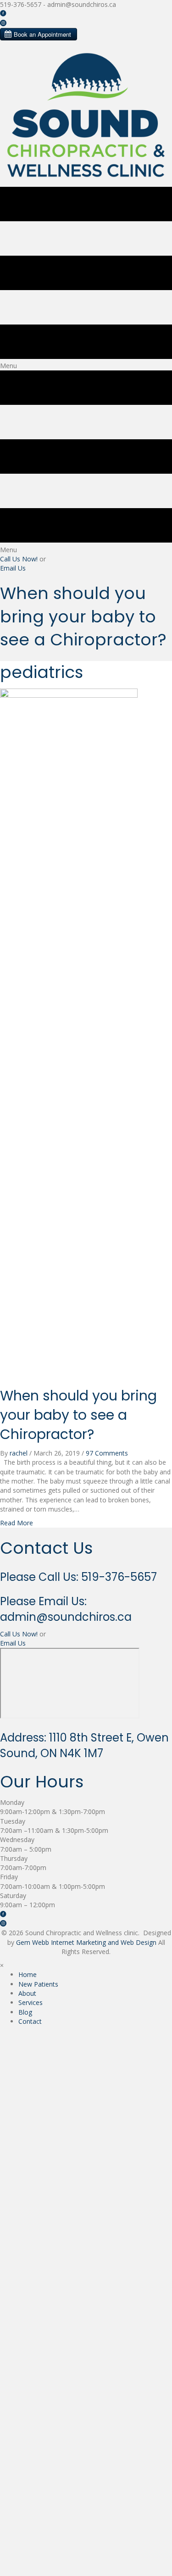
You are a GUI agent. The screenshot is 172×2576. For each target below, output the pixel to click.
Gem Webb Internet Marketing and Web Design (86, 1942)
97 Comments (107, 1453)
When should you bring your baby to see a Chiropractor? (78, 1415)
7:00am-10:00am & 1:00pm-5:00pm (53, 1886)
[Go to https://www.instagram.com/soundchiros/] (86, 23)
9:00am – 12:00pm (28, 1905)
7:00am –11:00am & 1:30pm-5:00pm (54, 1830)
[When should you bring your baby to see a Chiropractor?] (69, 1032)
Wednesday (17, 1840)
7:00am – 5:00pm (26, 1849)
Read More (17, 1523)
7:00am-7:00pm (23, 1868)
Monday (12, 1802)
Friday (9, 1877)
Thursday (14, 1858)
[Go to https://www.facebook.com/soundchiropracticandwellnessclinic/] (86, 14)
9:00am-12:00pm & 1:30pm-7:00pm (53, 1812)
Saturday (13, 1896)
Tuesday (13, 1821)
